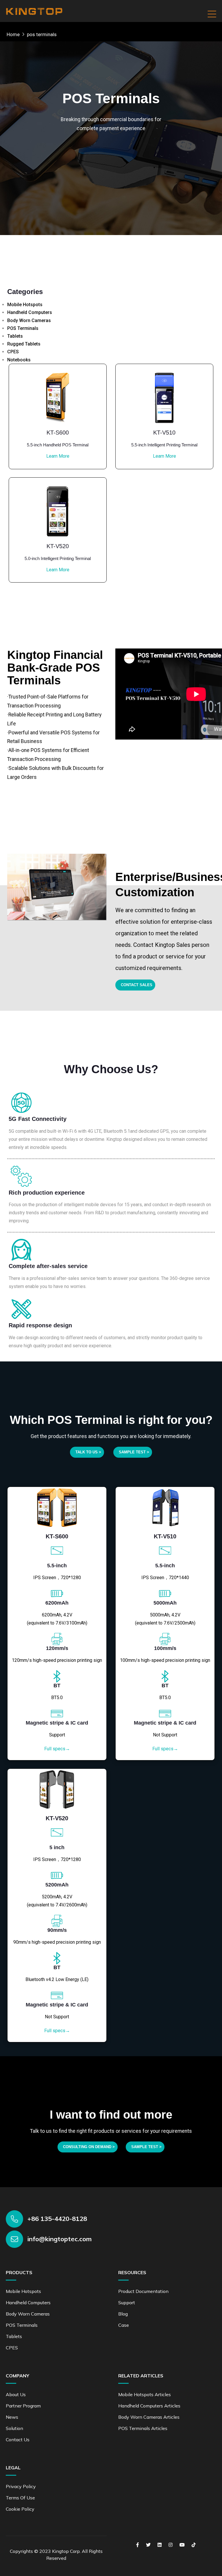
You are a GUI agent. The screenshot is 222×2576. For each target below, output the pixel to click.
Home (13, 34)
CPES (13, 352)
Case (124, 2325)
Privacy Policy (21, 2486)
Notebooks (19, 360)
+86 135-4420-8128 (57, 2219)
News (12, 2417)
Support (127, 2302)
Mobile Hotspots (25, 305)
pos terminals (42, 34)
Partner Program (23, 2406)
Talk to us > (88, 1452)
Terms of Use (20, 2498)
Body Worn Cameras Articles (149, 2417)
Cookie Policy (20, 2509)
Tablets (15, 336)
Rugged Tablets (24, 344)
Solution (14, 2428)
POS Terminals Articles (143, 2428)
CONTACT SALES (137, 985)
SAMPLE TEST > (134, 1452)
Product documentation (143, 2291)
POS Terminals (23, 328)
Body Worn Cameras (29, 320)
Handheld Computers (30, 312)
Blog (123, 2314)
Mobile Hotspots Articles (145, 2394)
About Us (16, 2394)
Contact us (18, 2440)
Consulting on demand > (89, 2147)
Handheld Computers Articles (149, 2406)
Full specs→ (57, 1749)
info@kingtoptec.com (60, 2239)
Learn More (58, 456)
